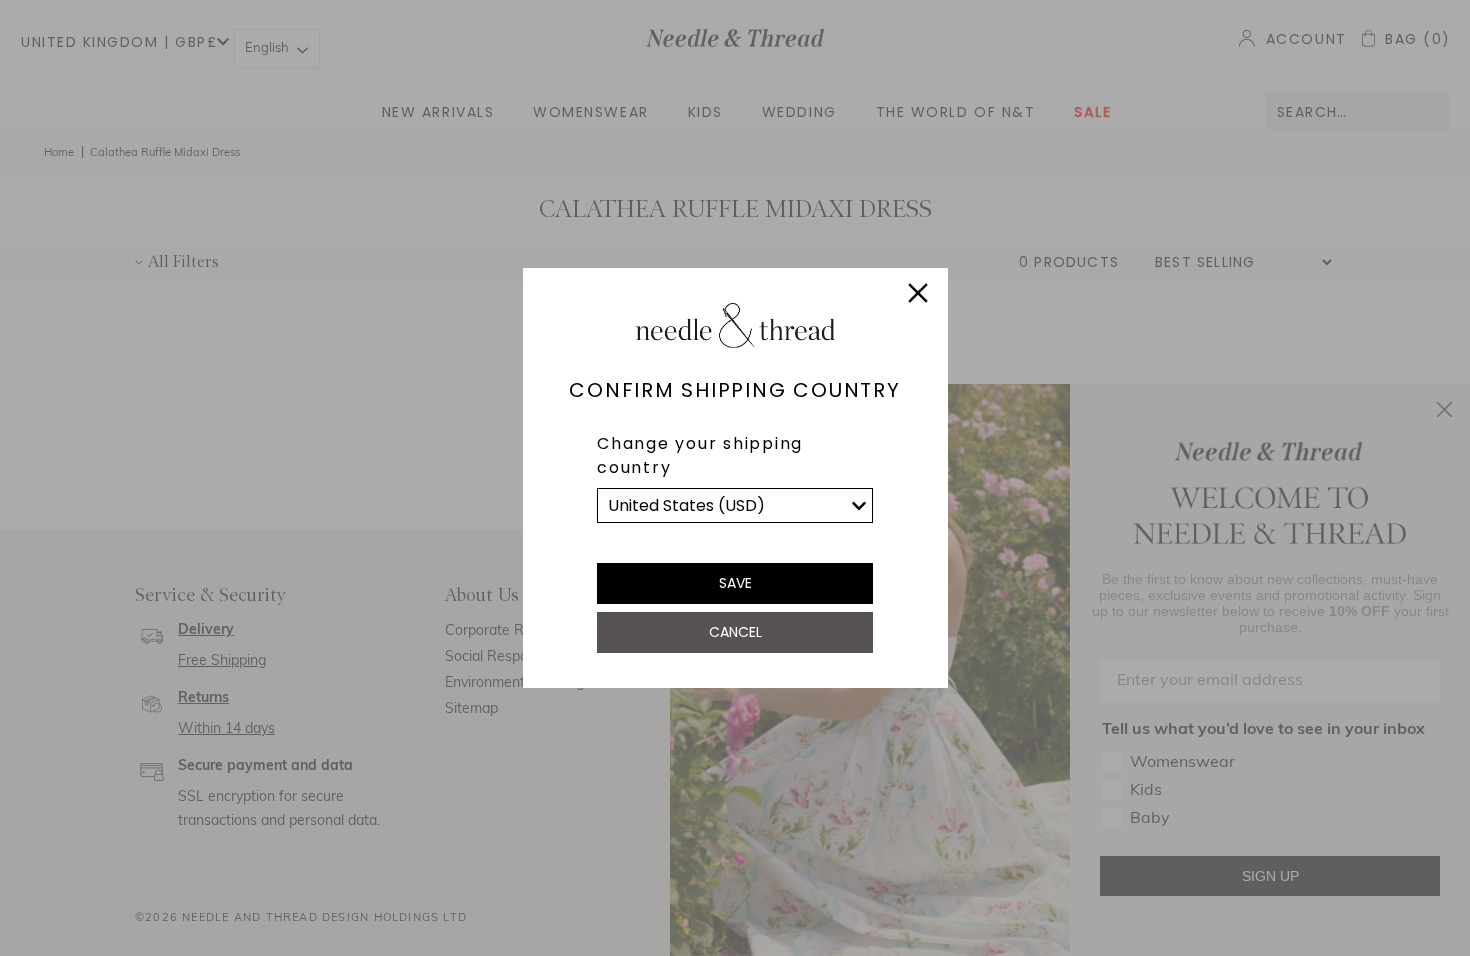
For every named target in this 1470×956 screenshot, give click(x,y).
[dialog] (735, 478)
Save (735, 583)
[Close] (918, 296)
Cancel (735, 632)
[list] (735, 505)
